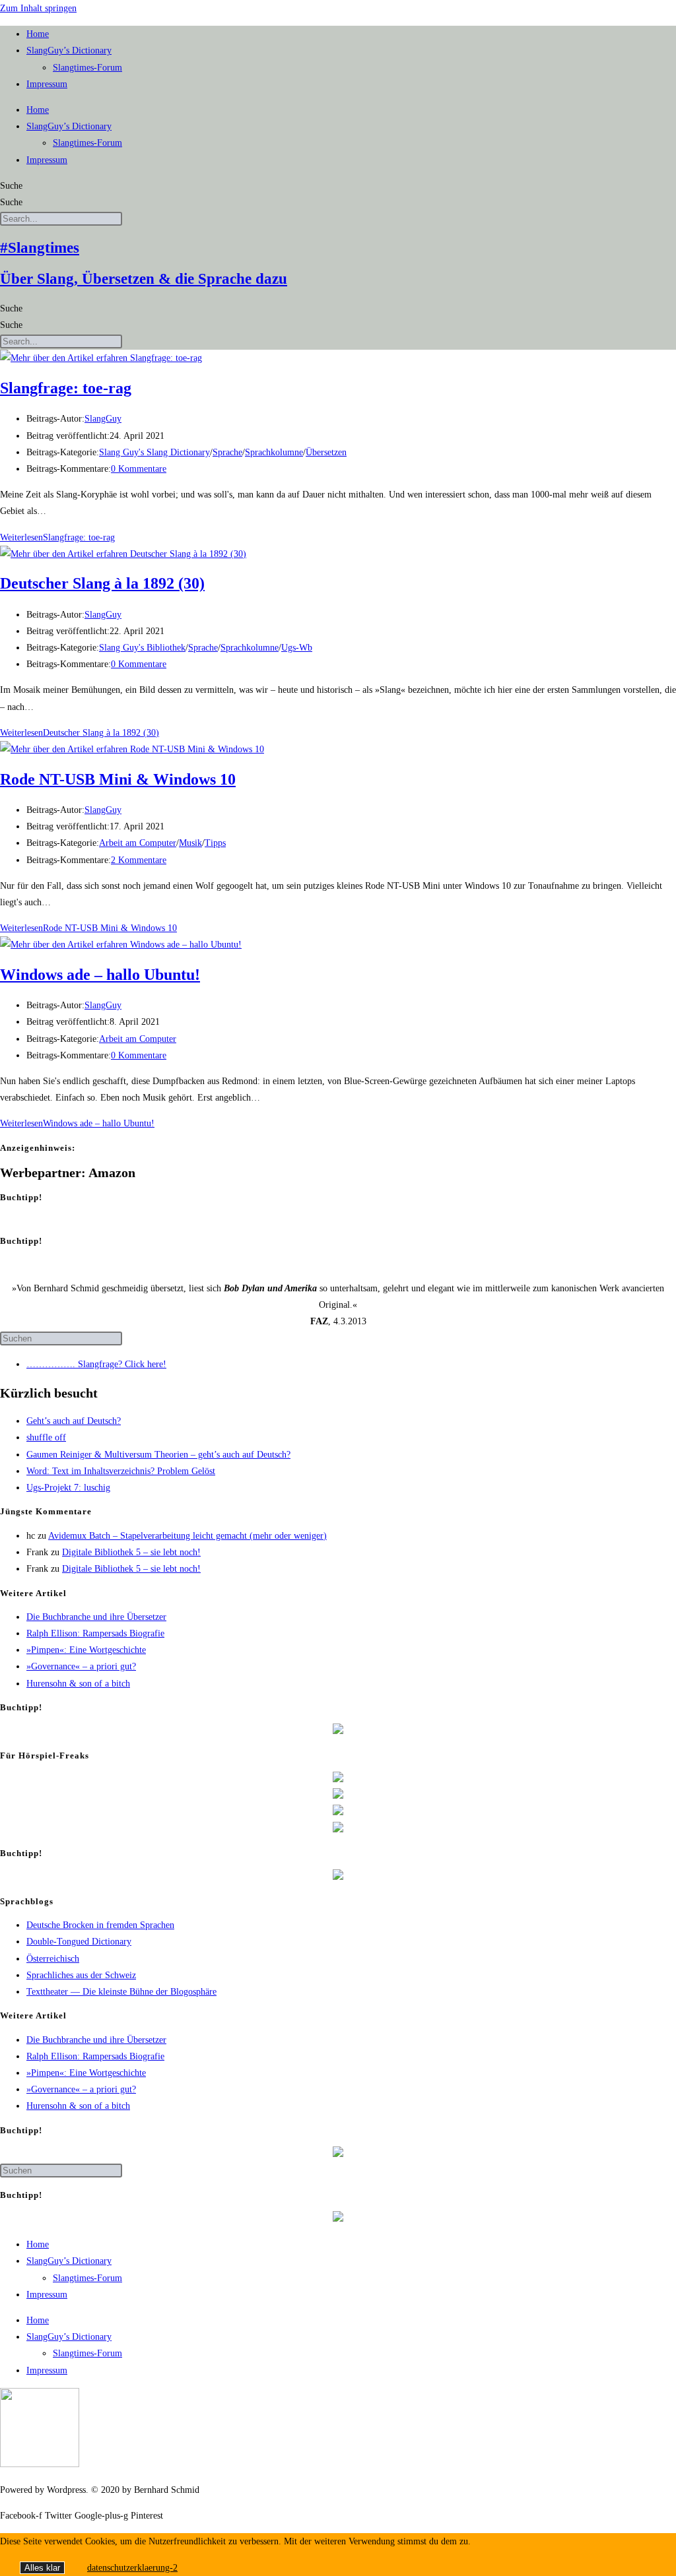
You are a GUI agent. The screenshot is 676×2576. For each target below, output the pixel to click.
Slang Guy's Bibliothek (142, 648)
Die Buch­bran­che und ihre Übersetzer (96, 1617)
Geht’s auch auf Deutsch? (74, 1421)
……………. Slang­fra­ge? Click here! (96, 1364)
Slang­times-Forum (87, 68)
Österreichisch (53, 1959)
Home (38, 34)
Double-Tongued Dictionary (79, 1942)
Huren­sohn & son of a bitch (78, 1684)
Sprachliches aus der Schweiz (81, 1975)
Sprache (227, 452)
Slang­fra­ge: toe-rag (66, 388)
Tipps (215, 843)
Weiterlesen (57, 537)
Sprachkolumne (274, 452)
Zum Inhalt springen (38, 8)
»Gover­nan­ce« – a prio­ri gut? (81, 1666)
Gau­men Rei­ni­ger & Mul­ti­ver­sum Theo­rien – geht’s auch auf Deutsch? (158, 1455)
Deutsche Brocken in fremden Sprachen (100, 1925)
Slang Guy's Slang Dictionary (154, 452)
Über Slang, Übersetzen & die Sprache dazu (144, 279)
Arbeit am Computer (138, 843)
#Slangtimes (40, 248)
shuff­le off (46, 1437)
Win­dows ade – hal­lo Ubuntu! (100, 975)
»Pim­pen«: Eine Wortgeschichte (86, 1650)
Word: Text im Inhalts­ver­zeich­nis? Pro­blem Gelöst (121, 1471)
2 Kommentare (139, 860)
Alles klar (42, 2568)
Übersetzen (326, 452)
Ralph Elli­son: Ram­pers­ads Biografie (95, 1633)
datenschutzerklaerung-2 (132, 2568)
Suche (11, 186)
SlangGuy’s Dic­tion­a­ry (69, 50)
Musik (190, 843)
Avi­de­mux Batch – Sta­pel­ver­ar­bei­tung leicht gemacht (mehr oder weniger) (187, 1536)
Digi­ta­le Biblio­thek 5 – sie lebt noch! (131, 1552)
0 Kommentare (139, 469)
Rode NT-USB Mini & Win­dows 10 (118, 779)
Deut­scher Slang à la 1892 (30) (102, 583)
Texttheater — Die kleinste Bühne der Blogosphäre (121, 1992)
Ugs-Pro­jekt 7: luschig (68, 1488)
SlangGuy (103, 419)
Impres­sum (47, 84)
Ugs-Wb (297, 648)
